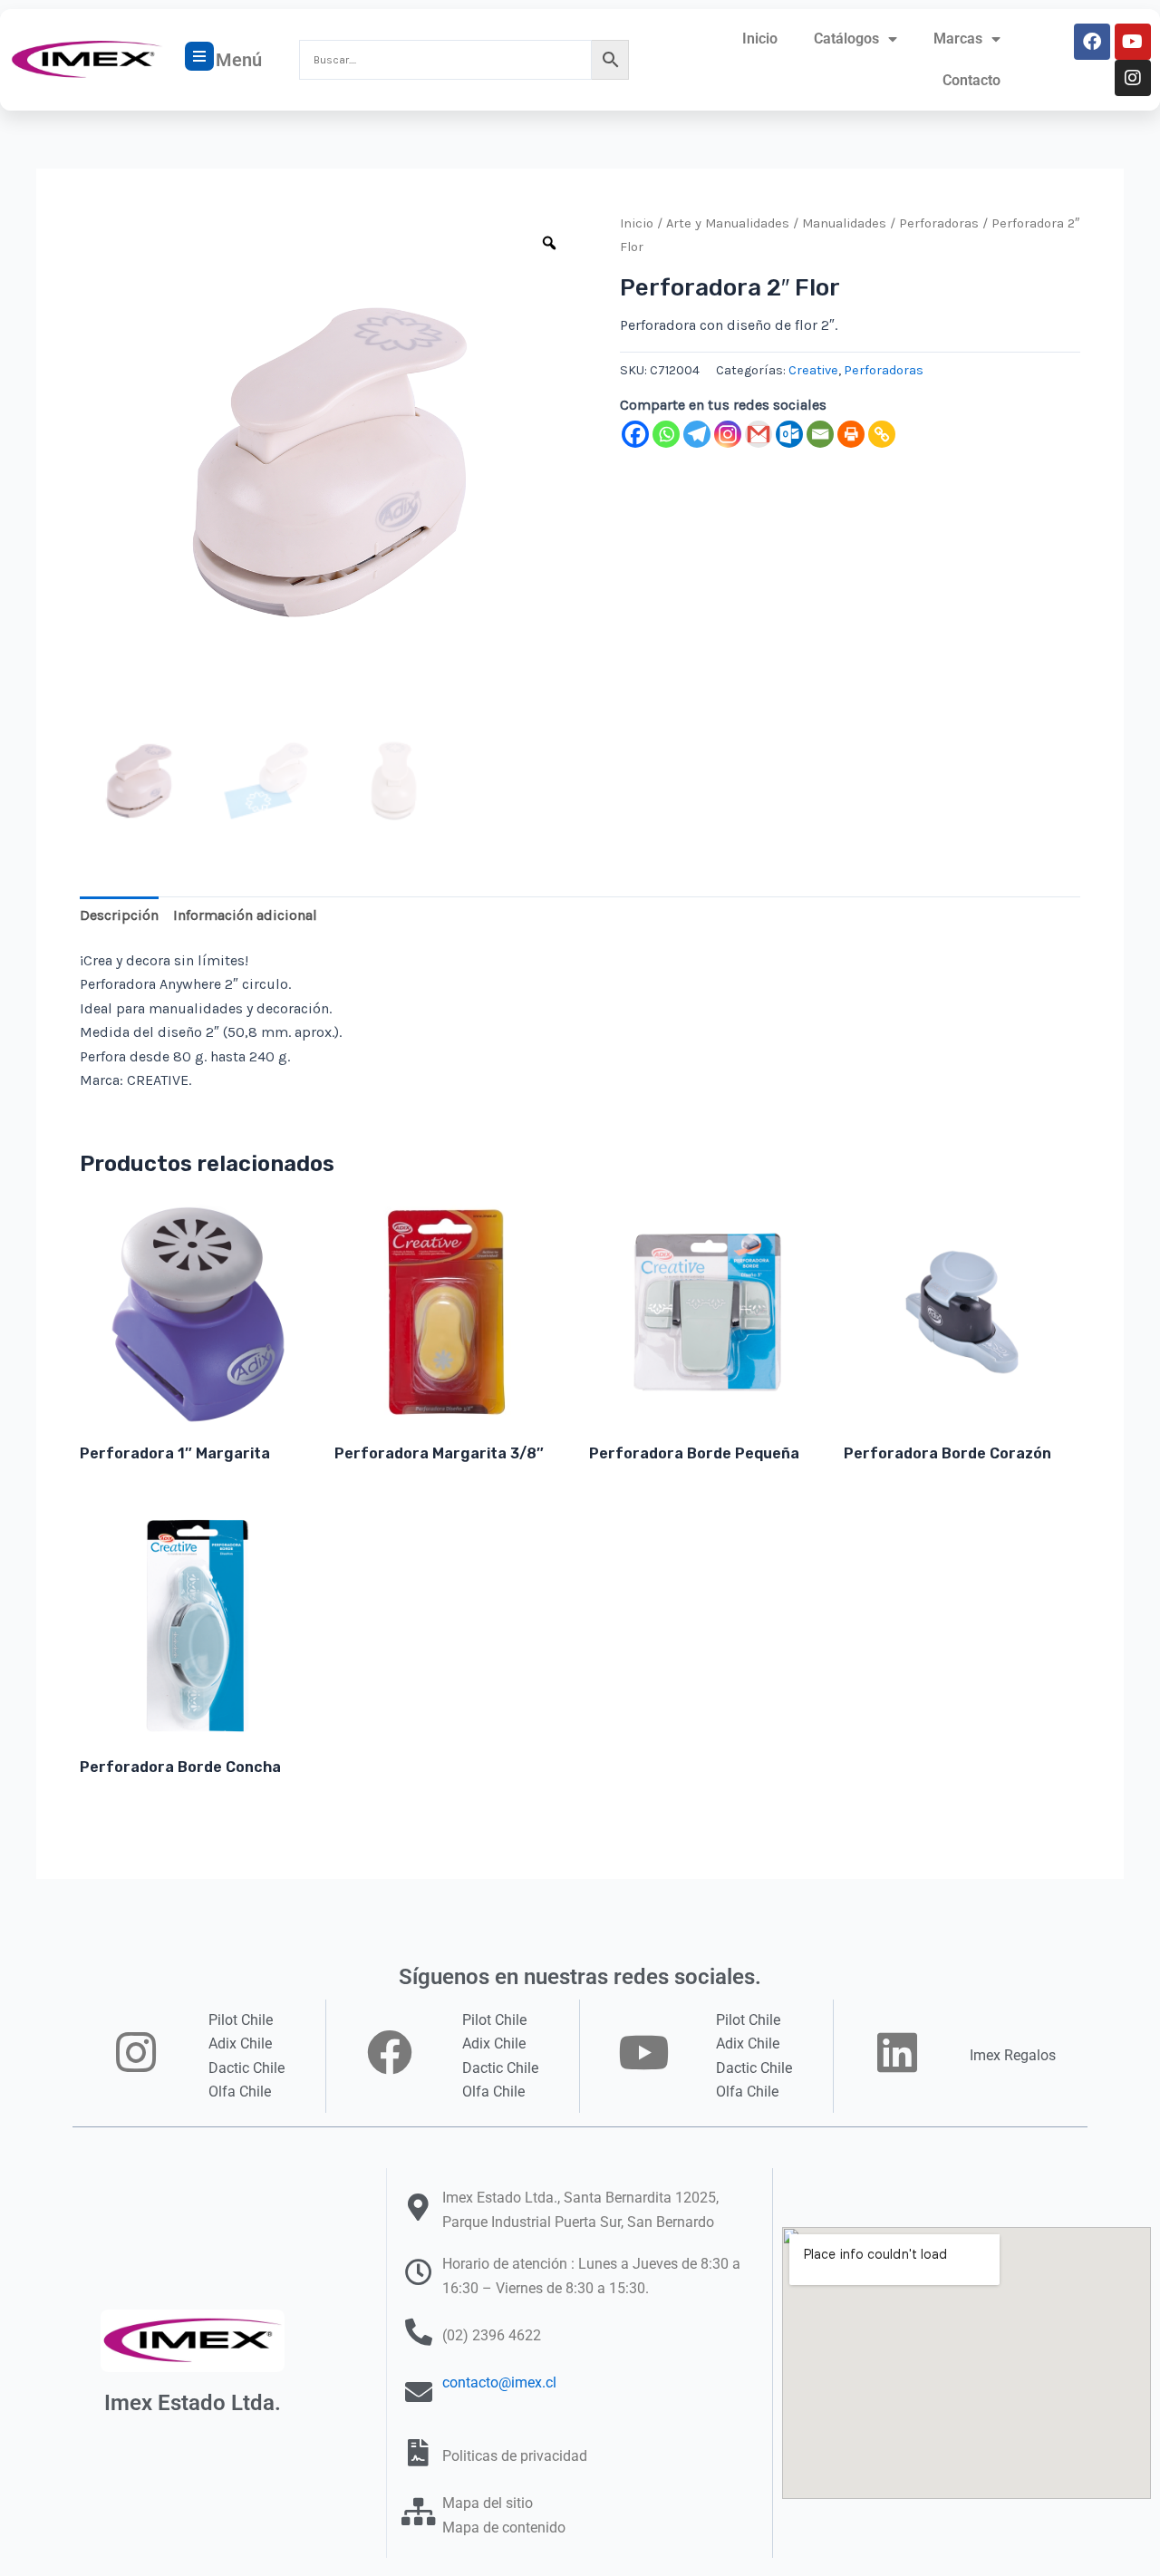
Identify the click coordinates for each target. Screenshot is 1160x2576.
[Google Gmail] (759, 434)
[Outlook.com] (789, 434)
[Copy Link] (882, 434)
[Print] (851, 434)
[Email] (820, 434)
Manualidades (844, 223)
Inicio (760, 39)
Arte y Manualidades (728, 223)
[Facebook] (635, 434)
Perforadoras (939, 223)
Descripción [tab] (119, 915)
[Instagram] (728, 434)
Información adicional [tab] (245, 915)
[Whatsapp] (666, 434)
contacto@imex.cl (499, 2382)
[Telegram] (697, 434)
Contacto (971, 80)
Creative (813, 370)
